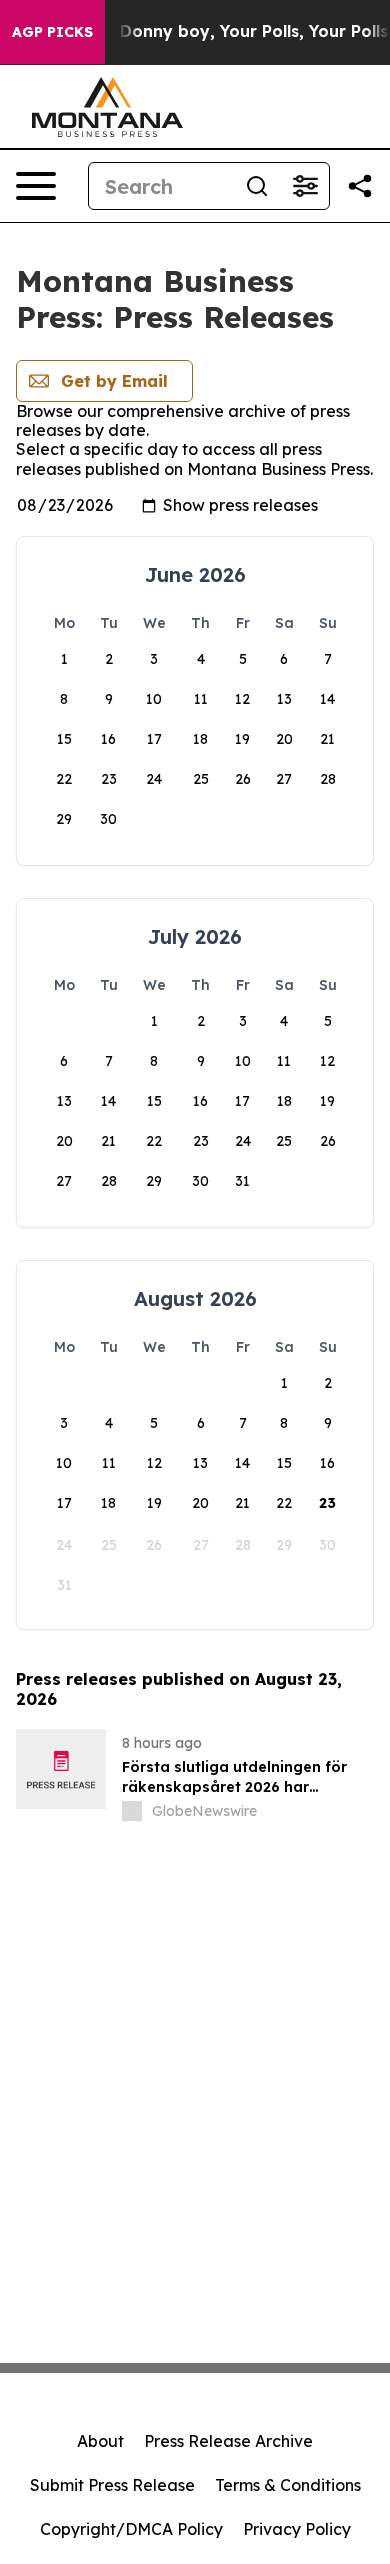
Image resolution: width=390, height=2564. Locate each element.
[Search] (257, 186)
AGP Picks (52, 32)
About (100, 2441)
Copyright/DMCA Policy (131, 2529)
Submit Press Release (112, 2485)
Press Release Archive (228, 2441)
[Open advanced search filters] (305, 186)
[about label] (132, 1811)
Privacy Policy (297, 2529)
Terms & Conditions (288, 2485)
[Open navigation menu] (36, 186)
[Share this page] (360, 186)
